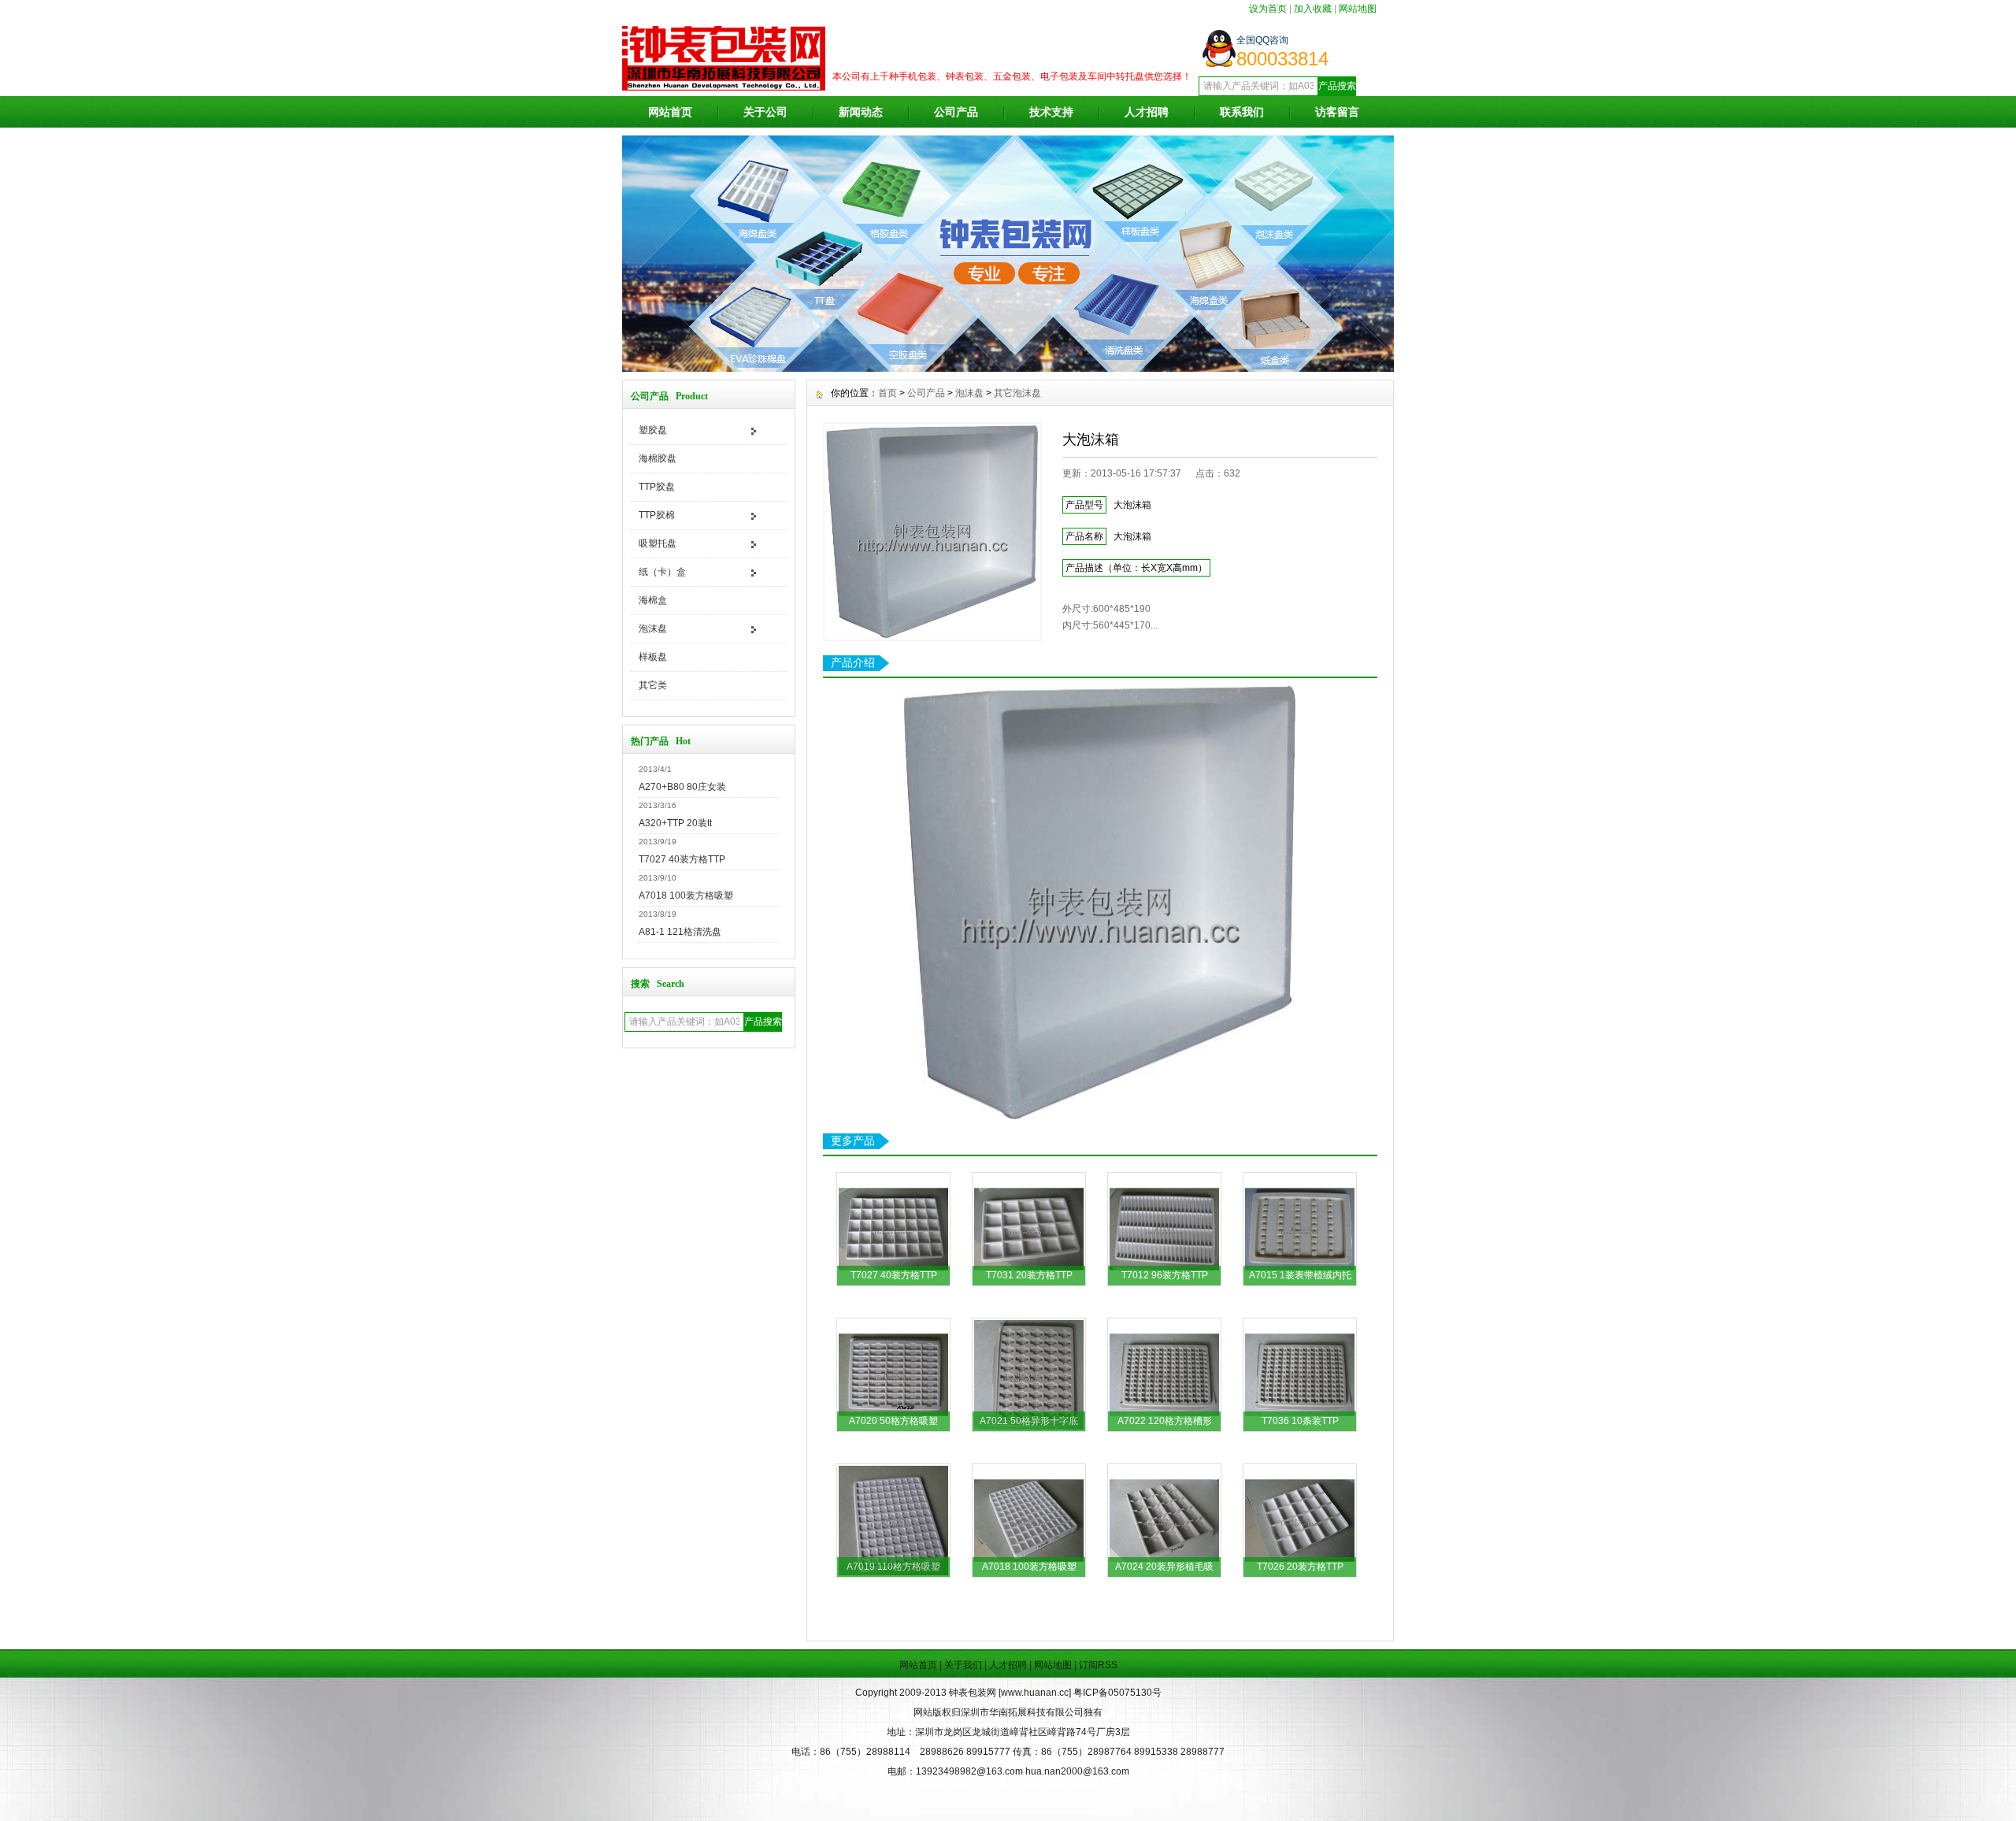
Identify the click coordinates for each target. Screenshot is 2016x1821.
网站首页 (670, 112)
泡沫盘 (653, 629)
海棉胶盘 (658, 458)
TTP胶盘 (657, 487)
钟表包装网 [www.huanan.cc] (1011, 1693)
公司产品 (956, 112)
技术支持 (1051, 112)
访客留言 (1337, 112)
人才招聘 (1147, 112)
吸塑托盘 (658, 543)
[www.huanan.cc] (1008, 368)
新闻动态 (861, 112)
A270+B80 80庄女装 (682, 787)
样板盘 (653, 657)
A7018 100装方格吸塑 (686, 896)
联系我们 (1242, 112)
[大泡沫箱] (932, 532)
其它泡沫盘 (1017, 393)
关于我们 (963, 1665)
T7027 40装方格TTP (682, 859)
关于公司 (765, 112)
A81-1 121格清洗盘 (680, 932)
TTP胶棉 (657, 515)
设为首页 (1268, 9)
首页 (888, 393)
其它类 (653, 685)
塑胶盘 (653, 430)
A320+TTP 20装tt (675, 823)
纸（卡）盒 (662, 572)
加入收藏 (1313, 9)
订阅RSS (1098, 1665)
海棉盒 (653, 600)
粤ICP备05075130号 (1117, 1693)
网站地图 (1358, 9)
